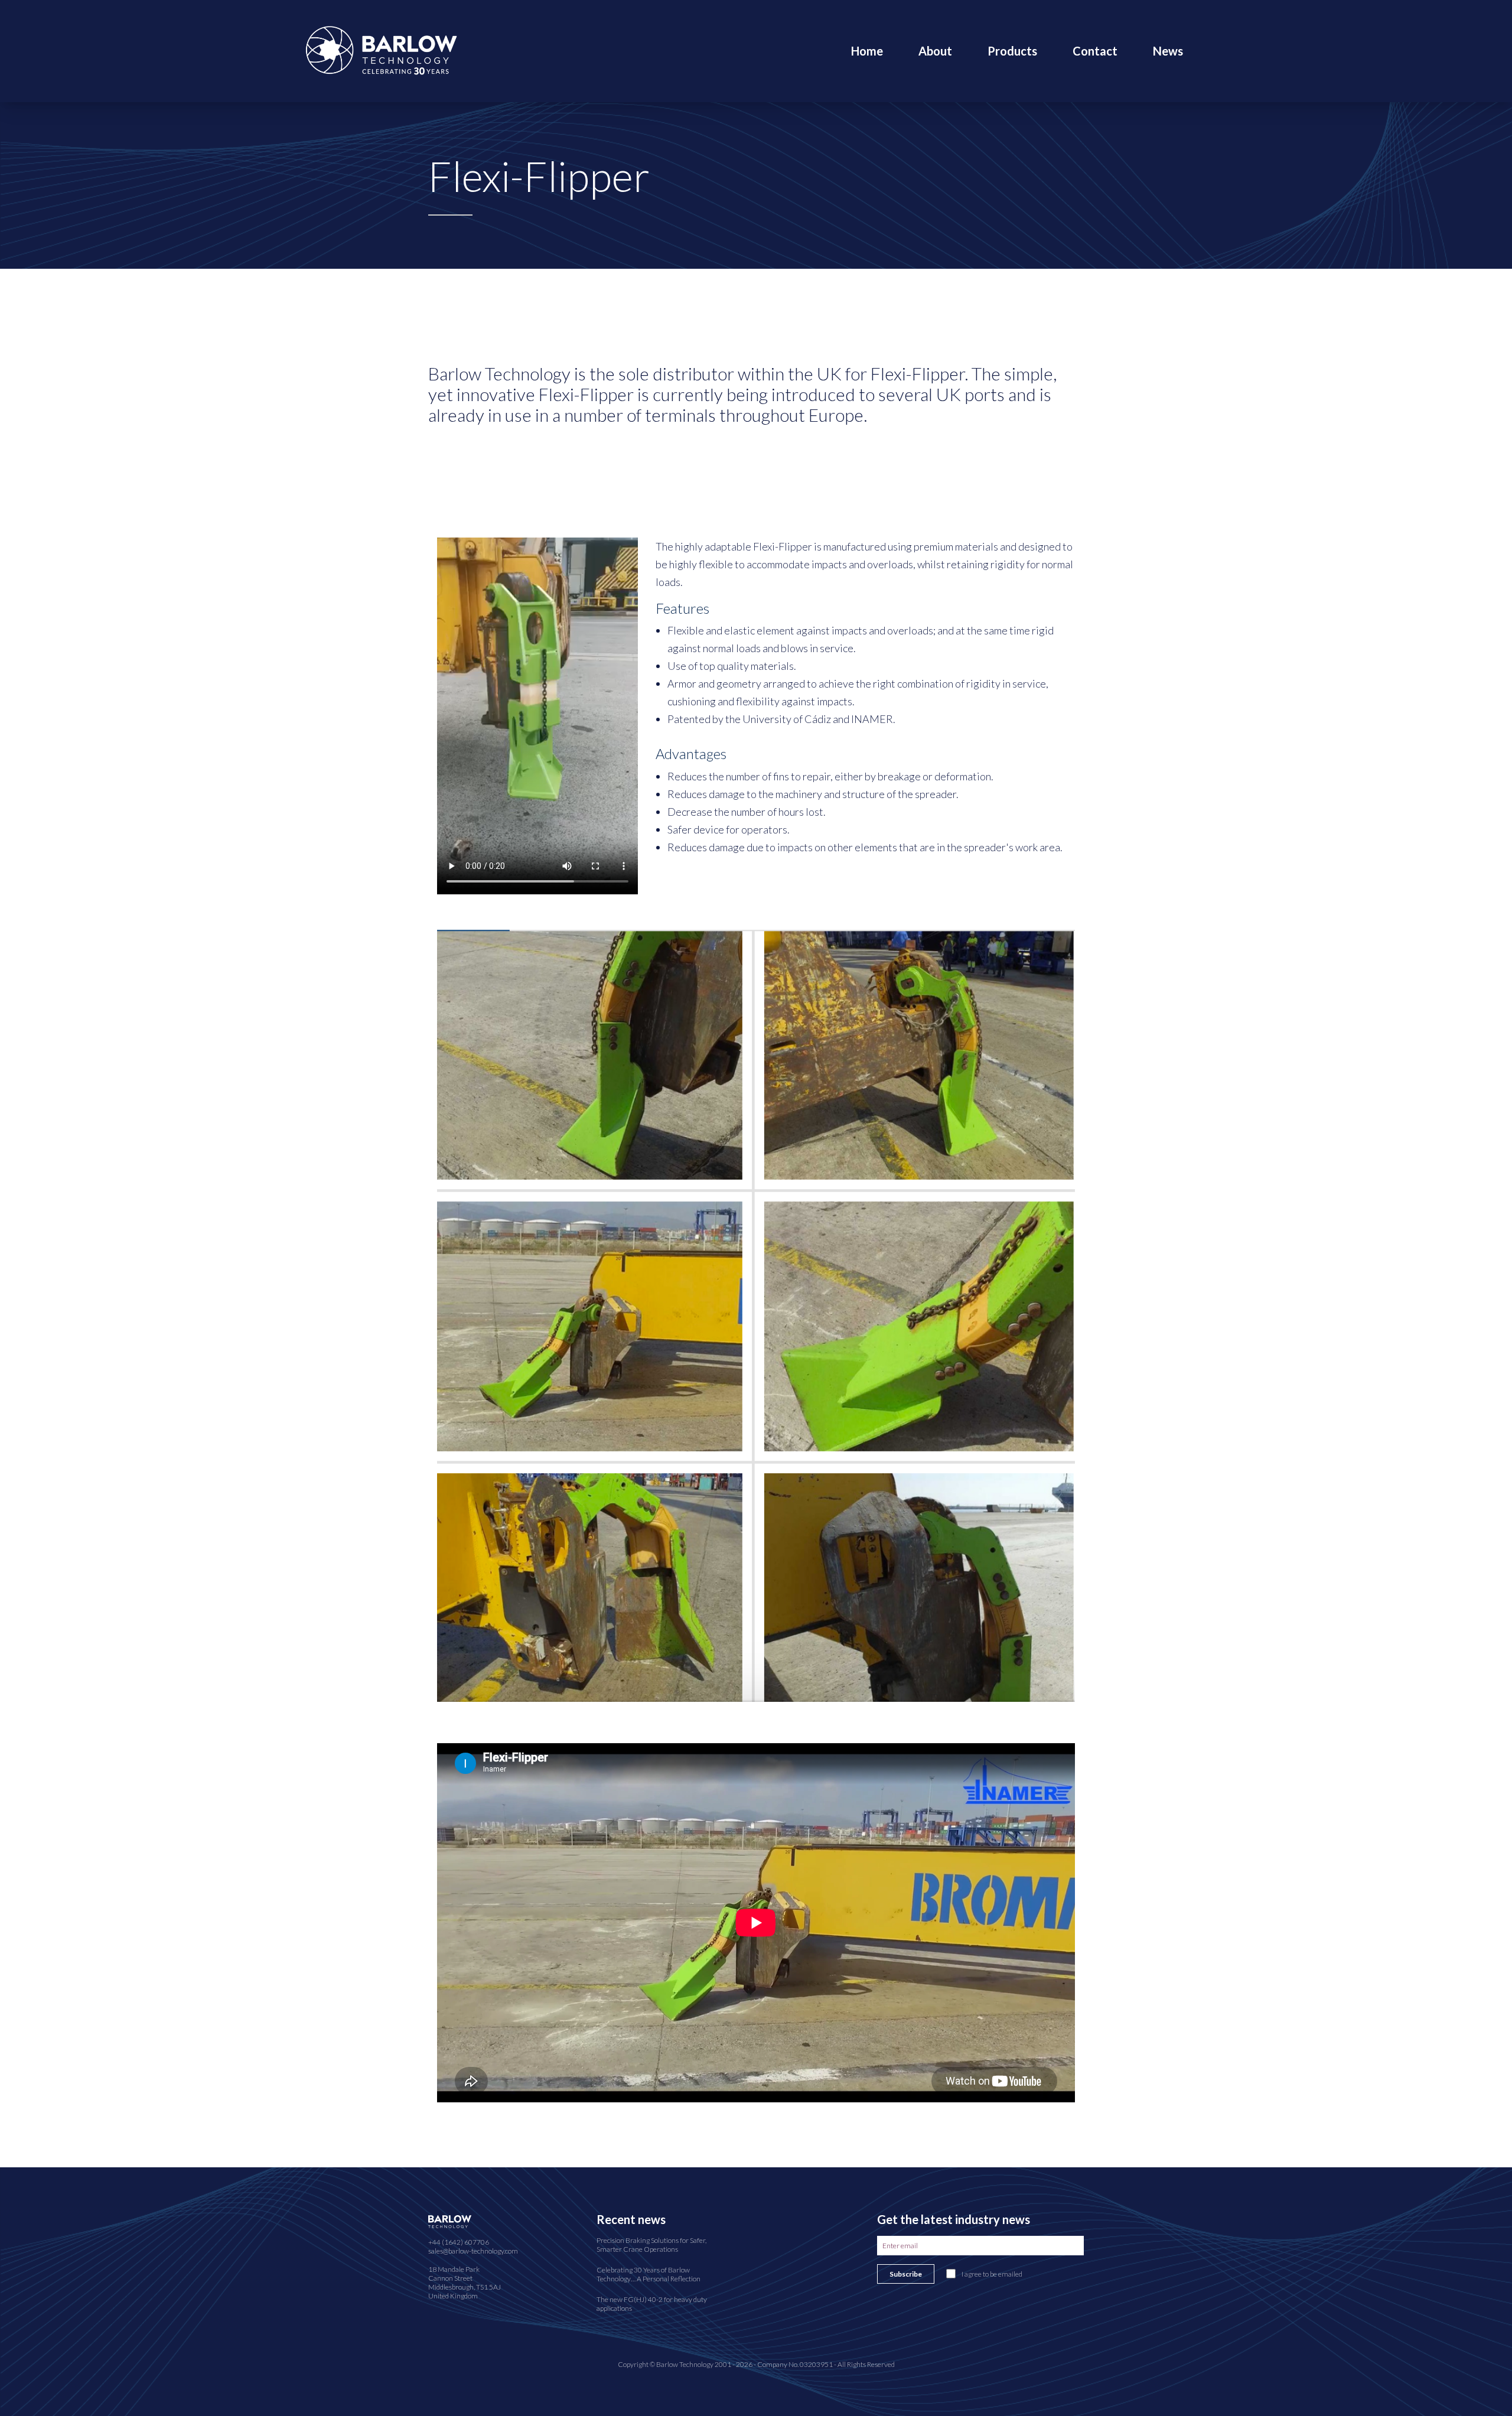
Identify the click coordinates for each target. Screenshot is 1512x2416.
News (1168, 51)
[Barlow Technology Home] (381, 49)
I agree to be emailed (992, 2274)
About (935, 51)
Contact (1095, 51)
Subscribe (906, 2274)
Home (867, 51)
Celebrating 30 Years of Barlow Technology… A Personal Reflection (649, 2274)
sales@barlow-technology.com (473, 2251)
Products (1012, 51)
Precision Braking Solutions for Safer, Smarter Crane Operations (651, 2245)
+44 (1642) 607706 (459, 2242)
